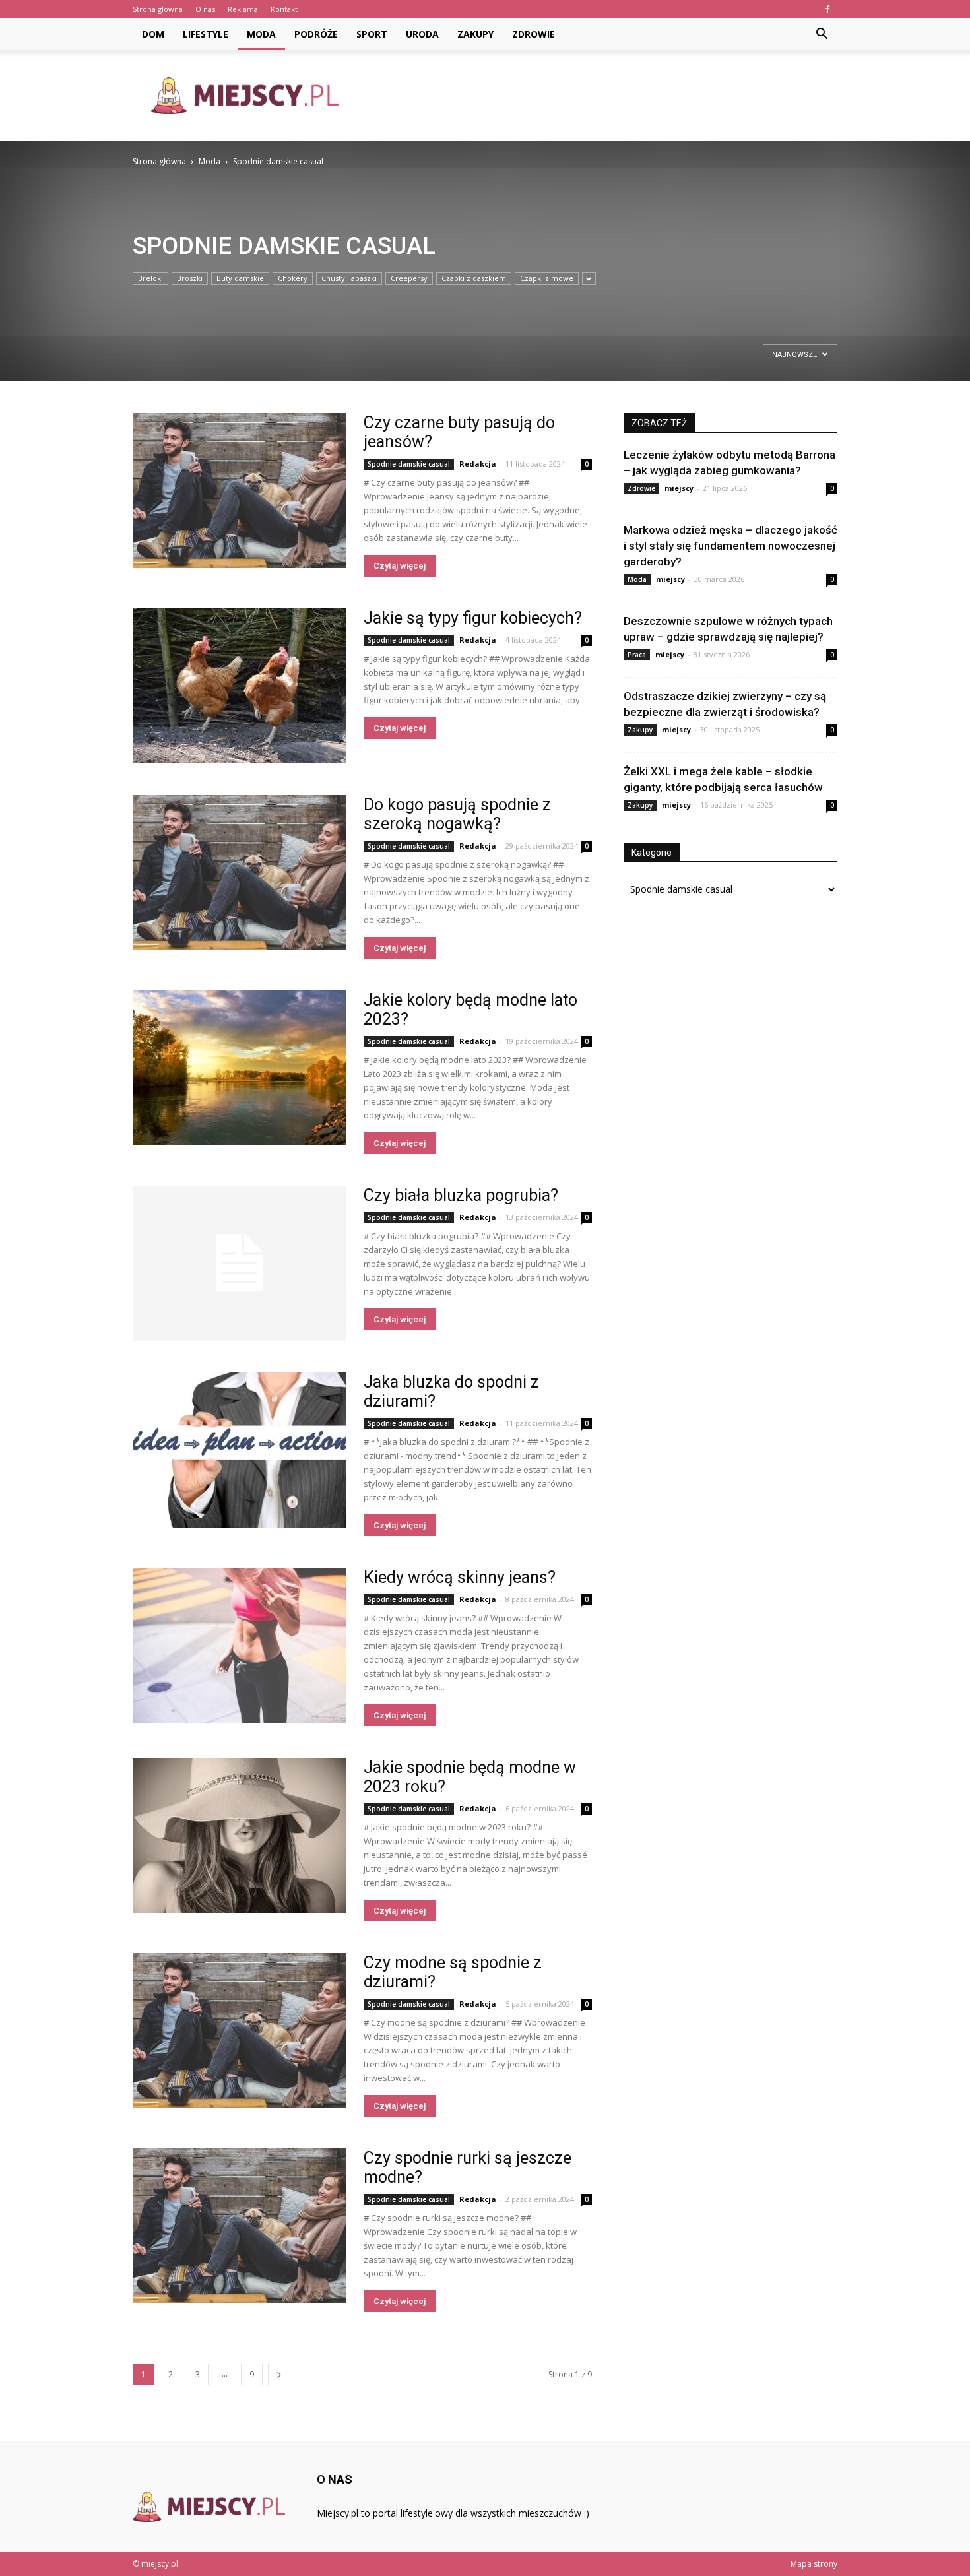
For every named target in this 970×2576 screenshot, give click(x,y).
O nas (205, 9)
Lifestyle (206, 34)
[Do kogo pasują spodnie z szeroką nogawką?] (240, 873)
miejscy (679, 488)
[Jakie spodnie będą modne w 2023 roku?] (240, 1835)
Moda (261, 34)
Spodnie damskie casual (409, 464)
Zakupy (475, 34)
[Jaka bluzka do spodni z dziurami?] (240, 1450)
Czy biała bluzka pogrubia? (461, 1195)
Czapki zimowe (547, 278)
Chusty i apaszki (349, 278)
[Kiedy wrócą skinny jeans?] (240, 1645)
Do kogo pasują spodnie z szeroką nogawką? (457, 814)
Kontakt (284, 9)
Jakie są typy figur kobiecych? (473, 618)
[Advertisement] (597, 96)
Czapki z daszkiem (474, 278)
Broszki (190, 278)
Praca (637, 655)
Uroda (422, 34)
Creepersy (409, 278)
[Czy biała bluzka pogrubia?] (240, 1263)
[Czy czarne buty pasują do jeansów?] (240, 491)
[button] (822, 34)
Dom (153, 34)
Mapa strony (814, 2564)
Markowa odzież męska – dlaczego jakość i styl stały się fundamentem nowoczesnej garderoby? (730, 546)
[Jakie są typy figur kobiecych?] (240, 686)
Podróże (316, 34)
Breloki (150, 278)
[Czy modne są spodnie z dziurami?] (240, 2031)
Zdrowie (533, 34)
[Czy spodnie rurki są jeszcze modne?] (240, 2226)
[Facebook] (827, 9)
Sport (372, 34)
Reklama (243, 9)
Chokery (293, 278)
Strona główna (158, 9)
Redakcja (478, 464)
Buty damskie (240, 278)
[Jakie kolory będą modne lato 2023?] (240, 1068)
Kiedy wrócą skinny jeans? (460, 1577)
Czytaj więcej (400, 566)
